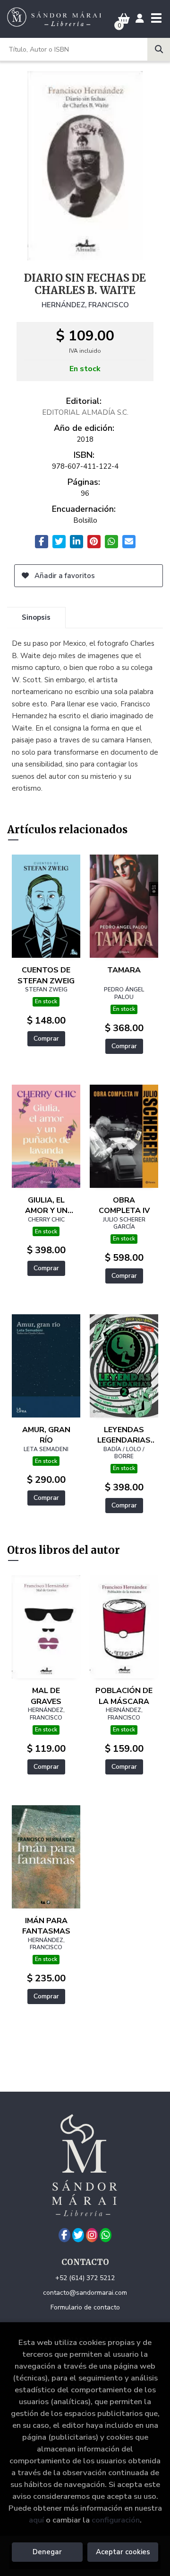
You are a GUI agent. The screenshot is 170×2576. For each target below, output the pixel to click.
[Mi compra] (124, 19)
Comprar (46, 1038)
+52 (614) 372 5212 (85, 2278)
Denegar (47, 2552)
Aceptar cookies (123, 2552)
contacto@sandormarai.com (85, 2293)
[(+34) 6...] (106, 2235)
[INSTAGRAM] (92, 2235)
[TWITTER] (78, 2235)
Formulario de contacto (85, 2307)
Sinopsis (36, 617)
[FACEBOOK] (64, 2235)
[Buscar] (159, 49)
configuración (116, 2520)
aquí (36, 2520)
